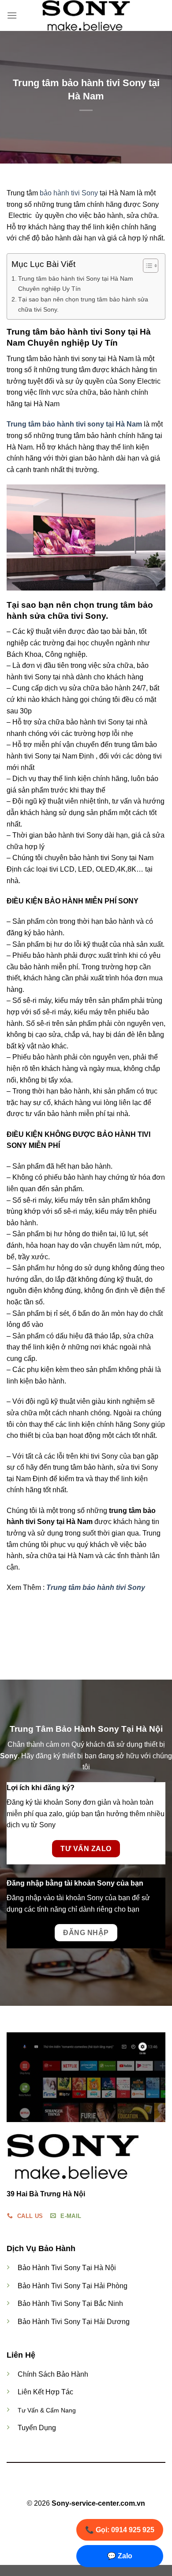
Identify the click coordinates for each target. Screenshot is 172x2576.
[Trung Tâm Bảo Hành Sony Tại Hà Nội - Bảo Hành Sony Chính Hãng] (86, 15)
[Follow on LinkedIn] (102, 2488)
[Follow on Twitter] (91, 2488)
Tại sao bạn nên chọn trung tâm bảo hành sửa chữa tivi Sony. (83, 304)
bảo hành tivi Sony (69, 193)
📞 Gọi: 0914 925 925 (120, 2530)
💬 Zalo (120, 2556)
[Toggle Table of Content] (146, 266)
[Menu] (12, 15)
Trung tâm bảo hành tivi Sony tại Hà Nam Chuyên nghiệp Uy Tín (76, 284)
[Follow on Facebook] (70, 2488)
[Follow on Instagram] (81, 2488)
